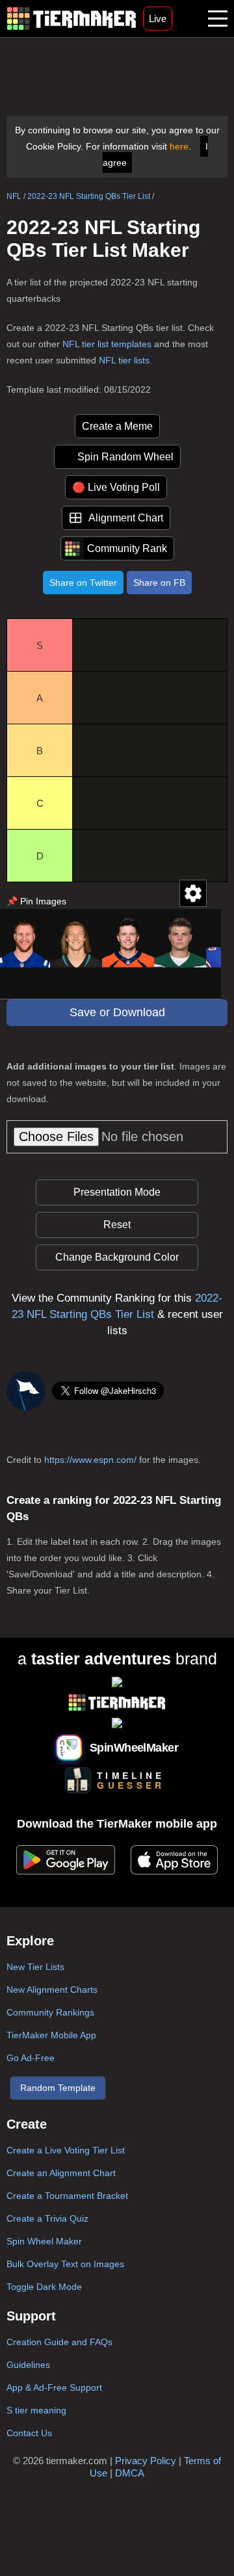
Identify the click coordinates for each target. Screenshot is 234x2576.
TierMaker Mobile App (51, 2035)
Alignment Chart (126, 518)
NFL (14, 196)
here (179, 146)
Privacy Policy (146, 2461)
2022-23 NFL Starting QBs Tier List (89, 196)
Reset (117, 1225)
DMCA (130, 2473)
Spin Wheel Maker (44, 2241)
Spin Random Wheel (125, 457)
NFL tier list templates (107, 344)
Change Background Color (117, 1257)
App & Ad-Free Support (54, 2387)
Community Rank (127, 548)
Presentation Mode (117, 1192)
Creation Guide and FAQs (59, 2342)
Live (158, 19)
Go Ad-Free (31, 2058)
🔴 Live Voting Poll (116, 487)
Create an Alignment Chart (61, 2173)
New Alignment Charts (52, 1990)
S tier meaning (36, 2410)
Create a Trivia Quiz (47, 2218)
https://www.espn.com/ (90, 1460)
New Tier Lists (35, 1967)
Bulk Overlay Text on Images (65, 2264)
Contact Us (29, 2433)
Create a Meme (117, 426)
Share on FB (159, 583)
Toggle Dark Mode (44, 2287)
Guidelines (28, 2365)
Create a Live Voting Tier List (66, 2150)
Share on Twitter (83, 583)
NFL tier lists (124, 360)
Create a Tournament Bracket (67, 2196)
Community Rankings (50, 2012)
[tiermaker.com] (71, 19)
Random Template (58, 2088)
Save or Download (117, 1012)
